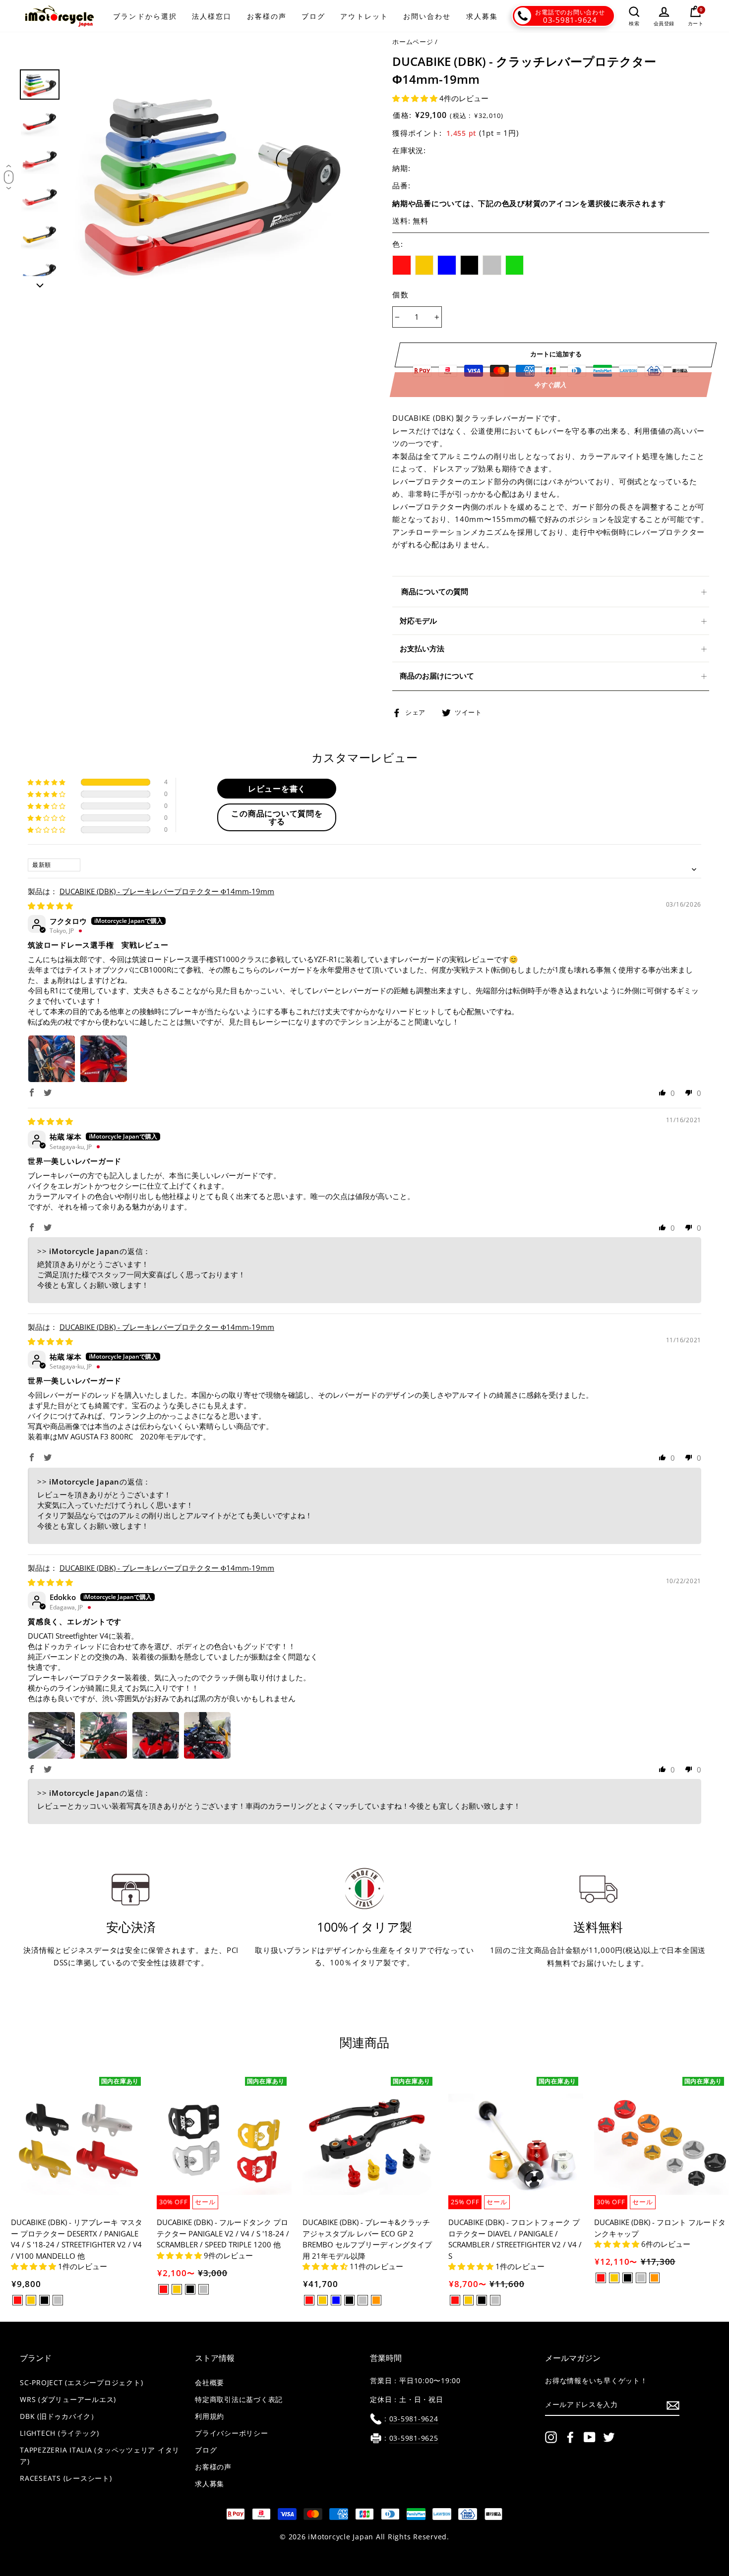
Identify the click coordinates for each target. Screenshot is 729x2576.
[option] (213, 179)
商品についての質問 (435, 591)
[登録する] (673, 2405)
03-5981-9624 (570, 20)
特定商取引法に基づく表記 (239, 2400)
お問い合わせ (427, 16)
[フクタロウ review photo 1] (52, 1059)
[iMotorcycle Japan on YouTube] (590, 2437)
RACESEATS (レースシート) (66, 2478)
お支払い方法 (422, 648)
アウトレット (364, 16)
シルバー (492, 265)
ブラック (470, 265)
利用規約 (210, 2416)
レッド (402, 265)
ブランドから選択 (145, 16)
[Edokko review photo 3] (156, 1735)
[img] (50, 906)
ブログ (313, 16)
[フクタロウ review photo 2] (104, 1059)
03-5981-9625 (414, 2438)
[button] (416, 98)
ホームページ (413, 42)
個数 (400, 294)
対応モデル (418, 621)
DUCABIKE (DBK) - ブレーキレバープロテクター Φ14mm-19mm (167, 891)
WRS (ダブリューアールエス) (68, 2400)
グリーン (515, 265)
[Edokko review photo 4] (207, 1735)
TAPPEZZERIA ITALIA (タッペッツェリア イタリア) (100, 2456)
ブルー (447, 265)
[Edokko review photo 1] (52, 1735)
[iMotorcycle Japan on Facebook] (570, 2437)
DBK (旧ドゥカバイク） (59, 2416)
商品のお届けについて (437, 676)
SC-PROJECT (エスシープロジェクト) (81, 2383)
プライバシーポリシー (232, 2433)
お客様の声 (267, 16)
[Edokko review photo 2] (104, 1735)
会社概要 (210, 2383)
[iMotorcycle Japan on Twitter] (609, 2437)
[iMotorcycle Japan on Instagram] (551, 2437)
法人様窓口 (212, 16)
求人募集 (482, 16)
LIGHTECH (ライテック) (60, 2433)
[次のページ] (40, 283)
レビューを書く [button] (277, 789)
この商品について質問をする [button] (277, 817)
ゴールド (425, 265)
